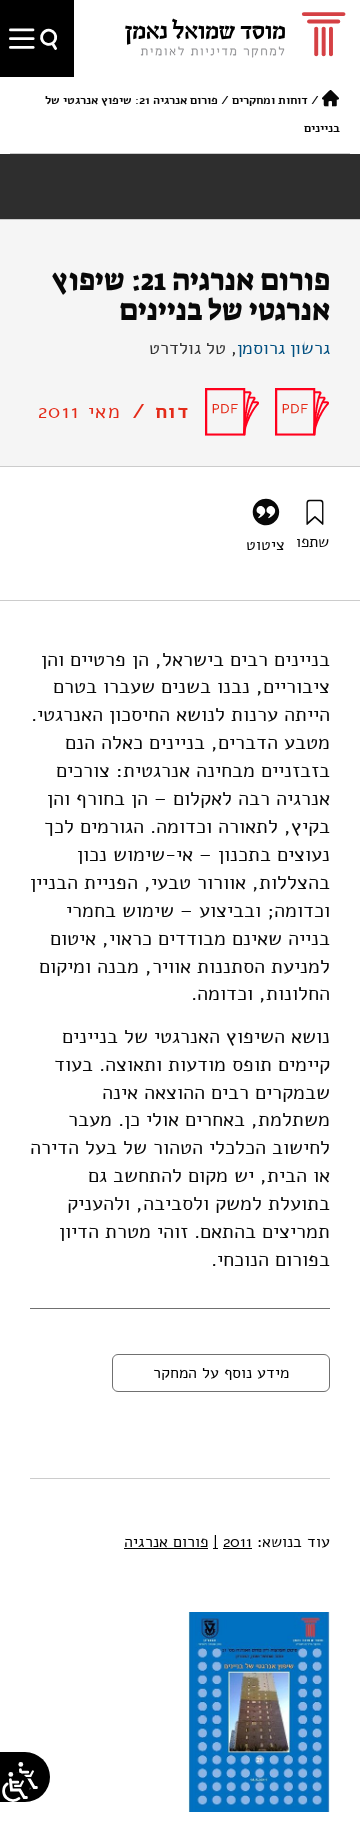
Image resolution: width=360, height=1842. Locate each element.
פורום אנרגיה (166, 1542)
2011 (232, 1542)
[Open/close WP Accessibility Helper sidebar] (15, 1787)
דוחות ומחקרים (270, 100)
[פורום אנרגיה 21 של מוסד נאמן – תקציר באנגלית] (302, 412)
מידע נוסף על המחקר (221, 1373)
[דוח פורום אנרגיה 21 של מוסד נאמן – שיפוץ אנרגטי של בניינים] (232, 412)
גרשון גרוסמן (283, 348)
